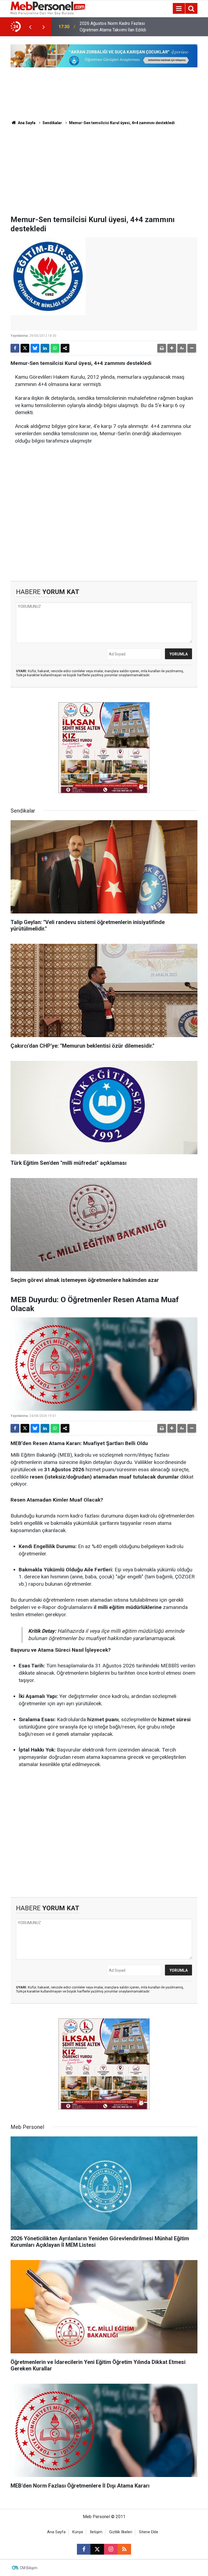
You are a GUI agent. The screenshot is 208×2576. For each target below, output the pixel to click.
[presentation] (30, 27)
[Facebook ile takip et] (84, 2549)
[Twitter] (25, 348)
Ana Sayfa (26, 123)
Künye (78, 2532)
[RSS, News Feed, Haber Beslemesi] (124, 2549)
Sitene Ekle (149, 2532)
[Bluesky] (35, 348)
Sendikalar (52, 123)
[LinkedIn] (45, 348)
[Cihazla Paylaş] (65, 348)
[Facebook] (15, 348)
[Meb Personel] (48, 8)
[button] (172, 348)
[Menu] (179, 9)
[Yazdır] (162, 348)
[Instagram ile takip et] (111, 2549)
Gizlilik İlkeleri (121, 2532)
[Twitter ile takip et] (97, 2549)
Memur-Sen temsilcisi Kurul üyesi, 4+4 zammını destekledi (122, 123)
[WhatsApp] (55, 348)
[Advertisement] (104, 174)
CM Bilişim (29, 2568)
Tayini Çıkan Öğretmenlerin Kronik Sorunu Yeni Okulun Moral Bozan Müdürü (111, 27)
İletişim (96, 2532)
